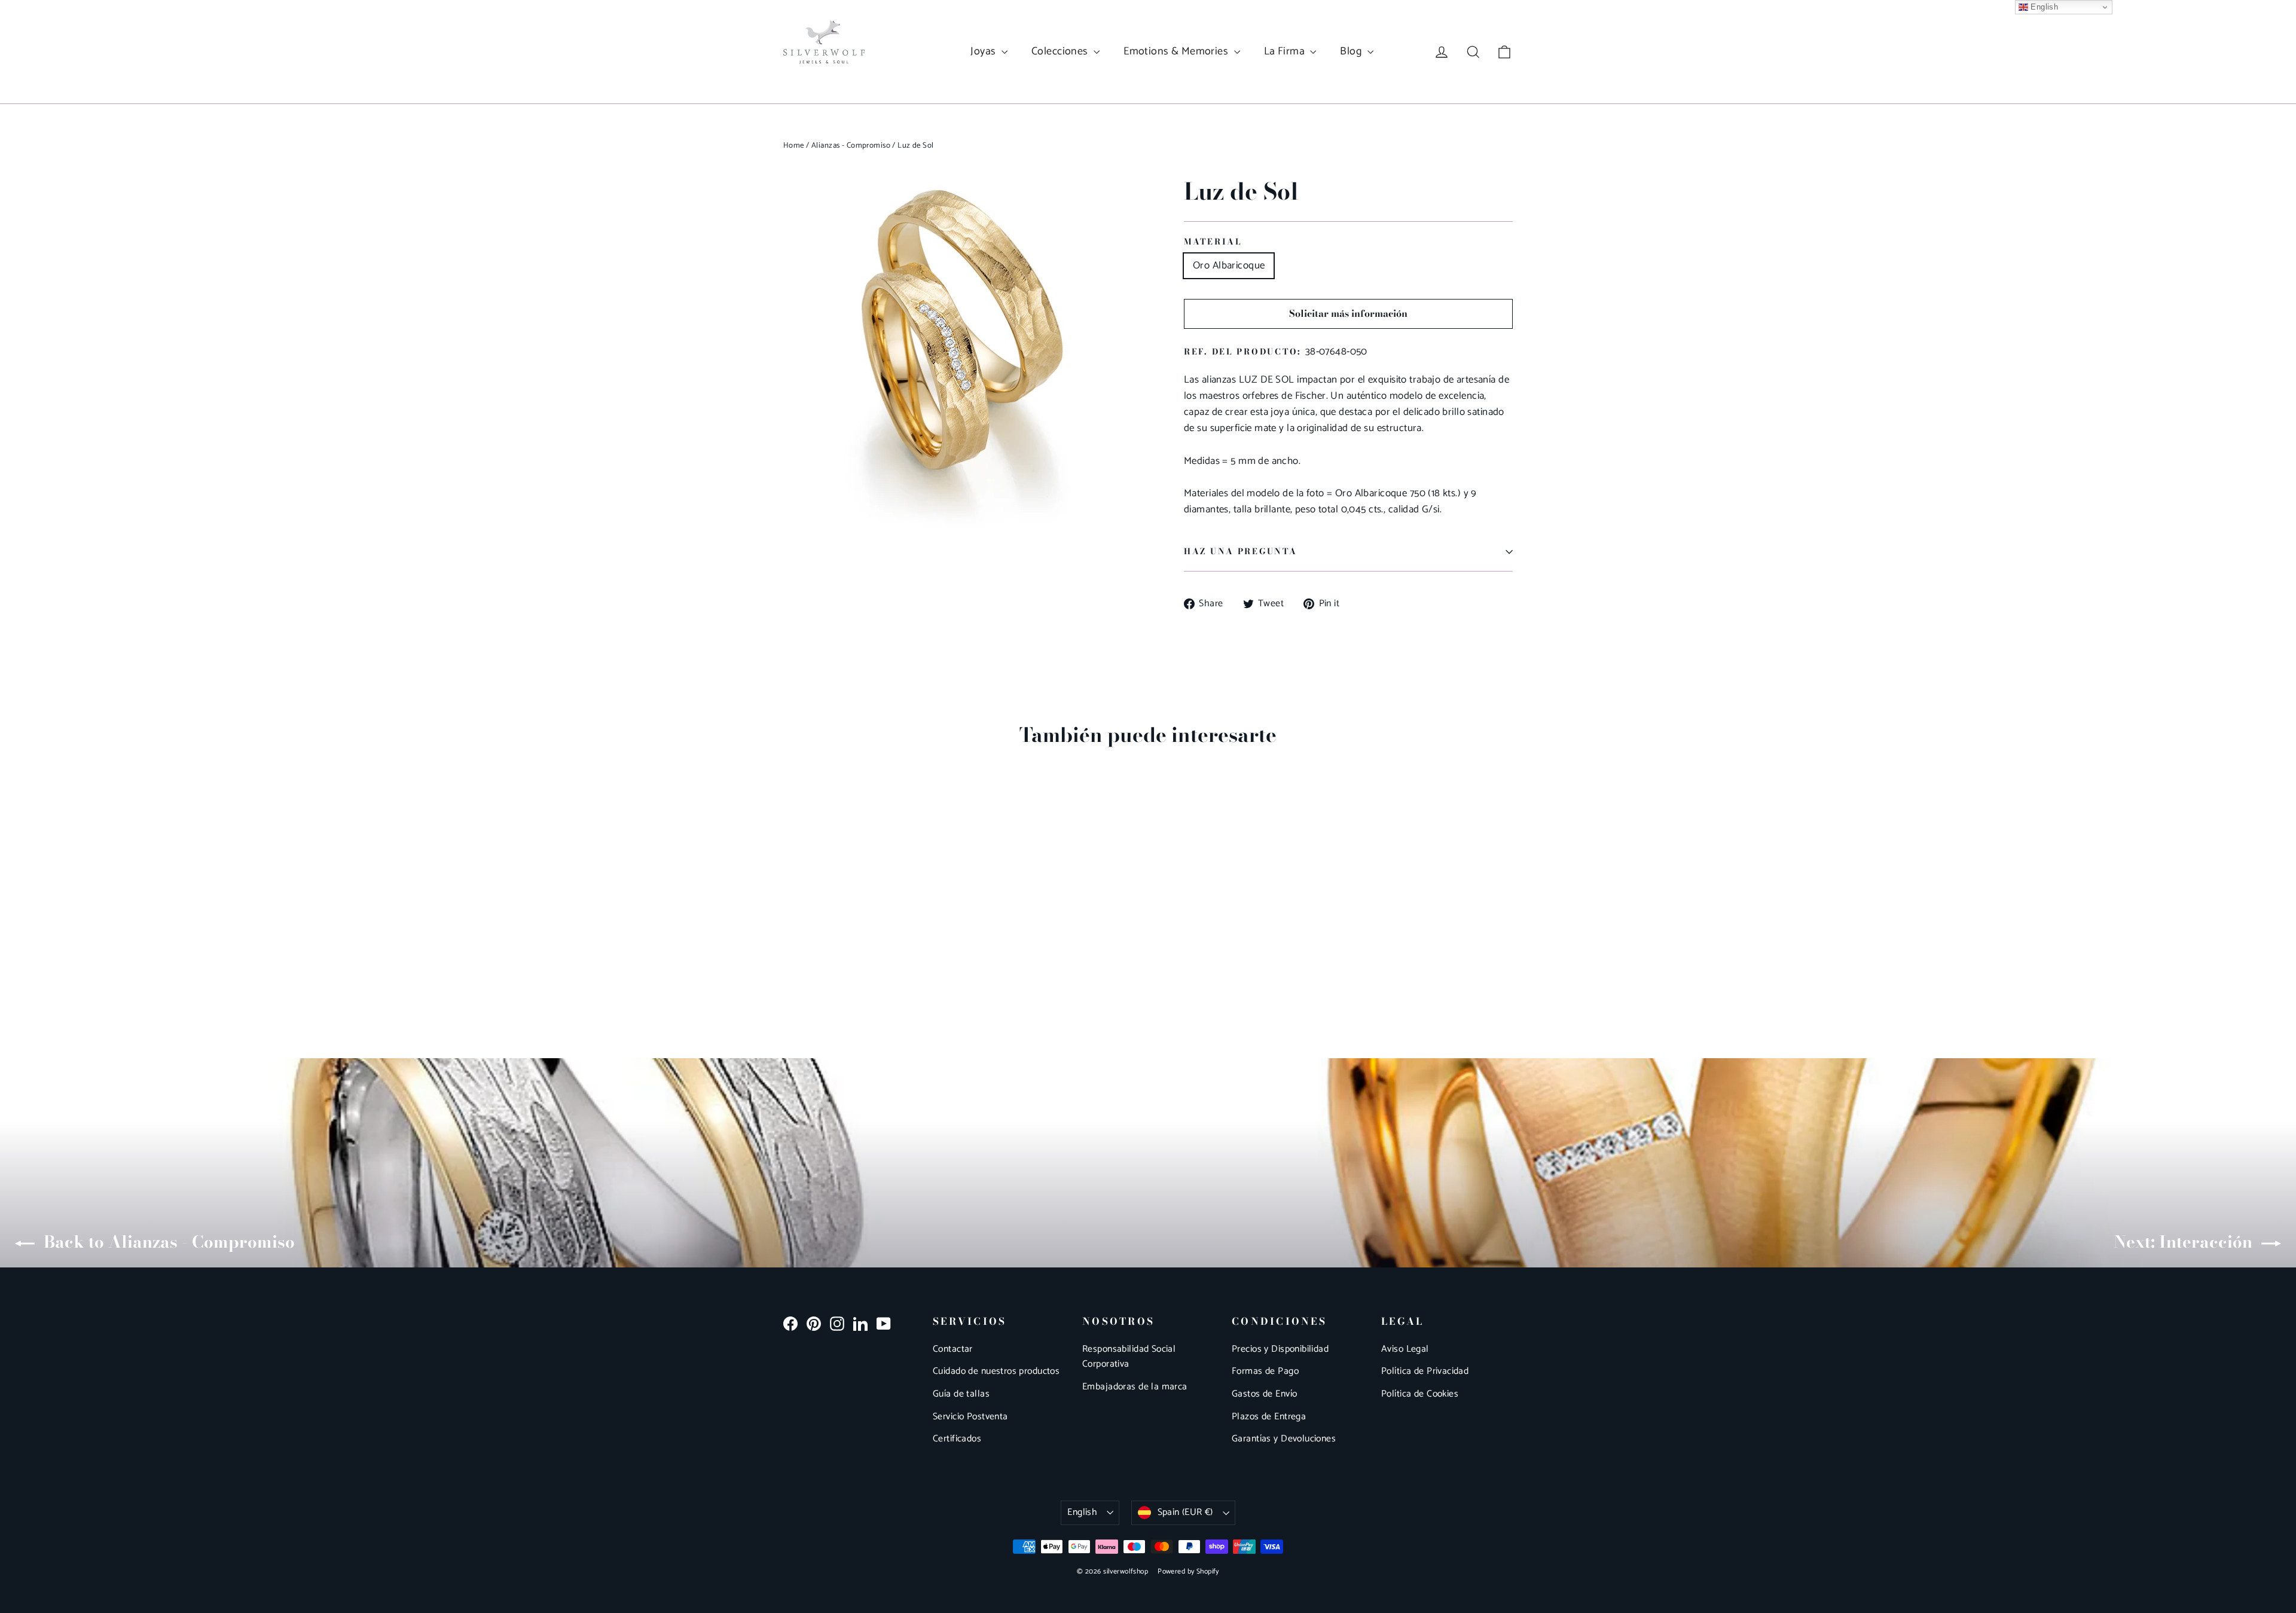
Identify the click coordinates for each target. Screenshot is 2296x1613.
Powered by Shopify (1188, 1571)
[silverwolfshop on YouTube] (884, 1323)
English (1082, 1513)
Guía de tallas (961, 1394)
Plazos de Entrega (1269, 1417)
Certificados (957, 1439)
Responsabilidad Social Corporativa (1129, 1357)
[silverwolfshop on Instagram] (837, 1323)
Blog (1352, 51)
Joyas (984, 51)
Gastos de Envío (1264, 1394)
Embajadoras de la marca (1135, 1387)
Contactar (953, 1349)
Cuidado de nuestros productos (996, 1371)
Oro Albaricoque (1229, 265)
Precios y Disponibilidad (1280, 1349)
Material (1213, 242)
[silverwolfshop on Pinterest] (814, 1323)
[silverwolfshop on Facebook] (790, 1323)
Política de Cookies (1420, 1394)
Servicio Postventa (970, 1417)
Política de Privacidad (1425, 1371)
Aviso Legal (1405, 1349)
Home (794, 146)
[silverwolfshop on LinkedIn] (860, 1323)
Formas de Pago (1265, 1371)
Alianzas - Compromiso (851, 146)
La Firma (1286, 51)
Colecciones (1061, 51)
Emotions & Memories (1177, 51)
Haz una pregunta (1241, 551)
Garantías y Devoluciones (1284, 1439)
